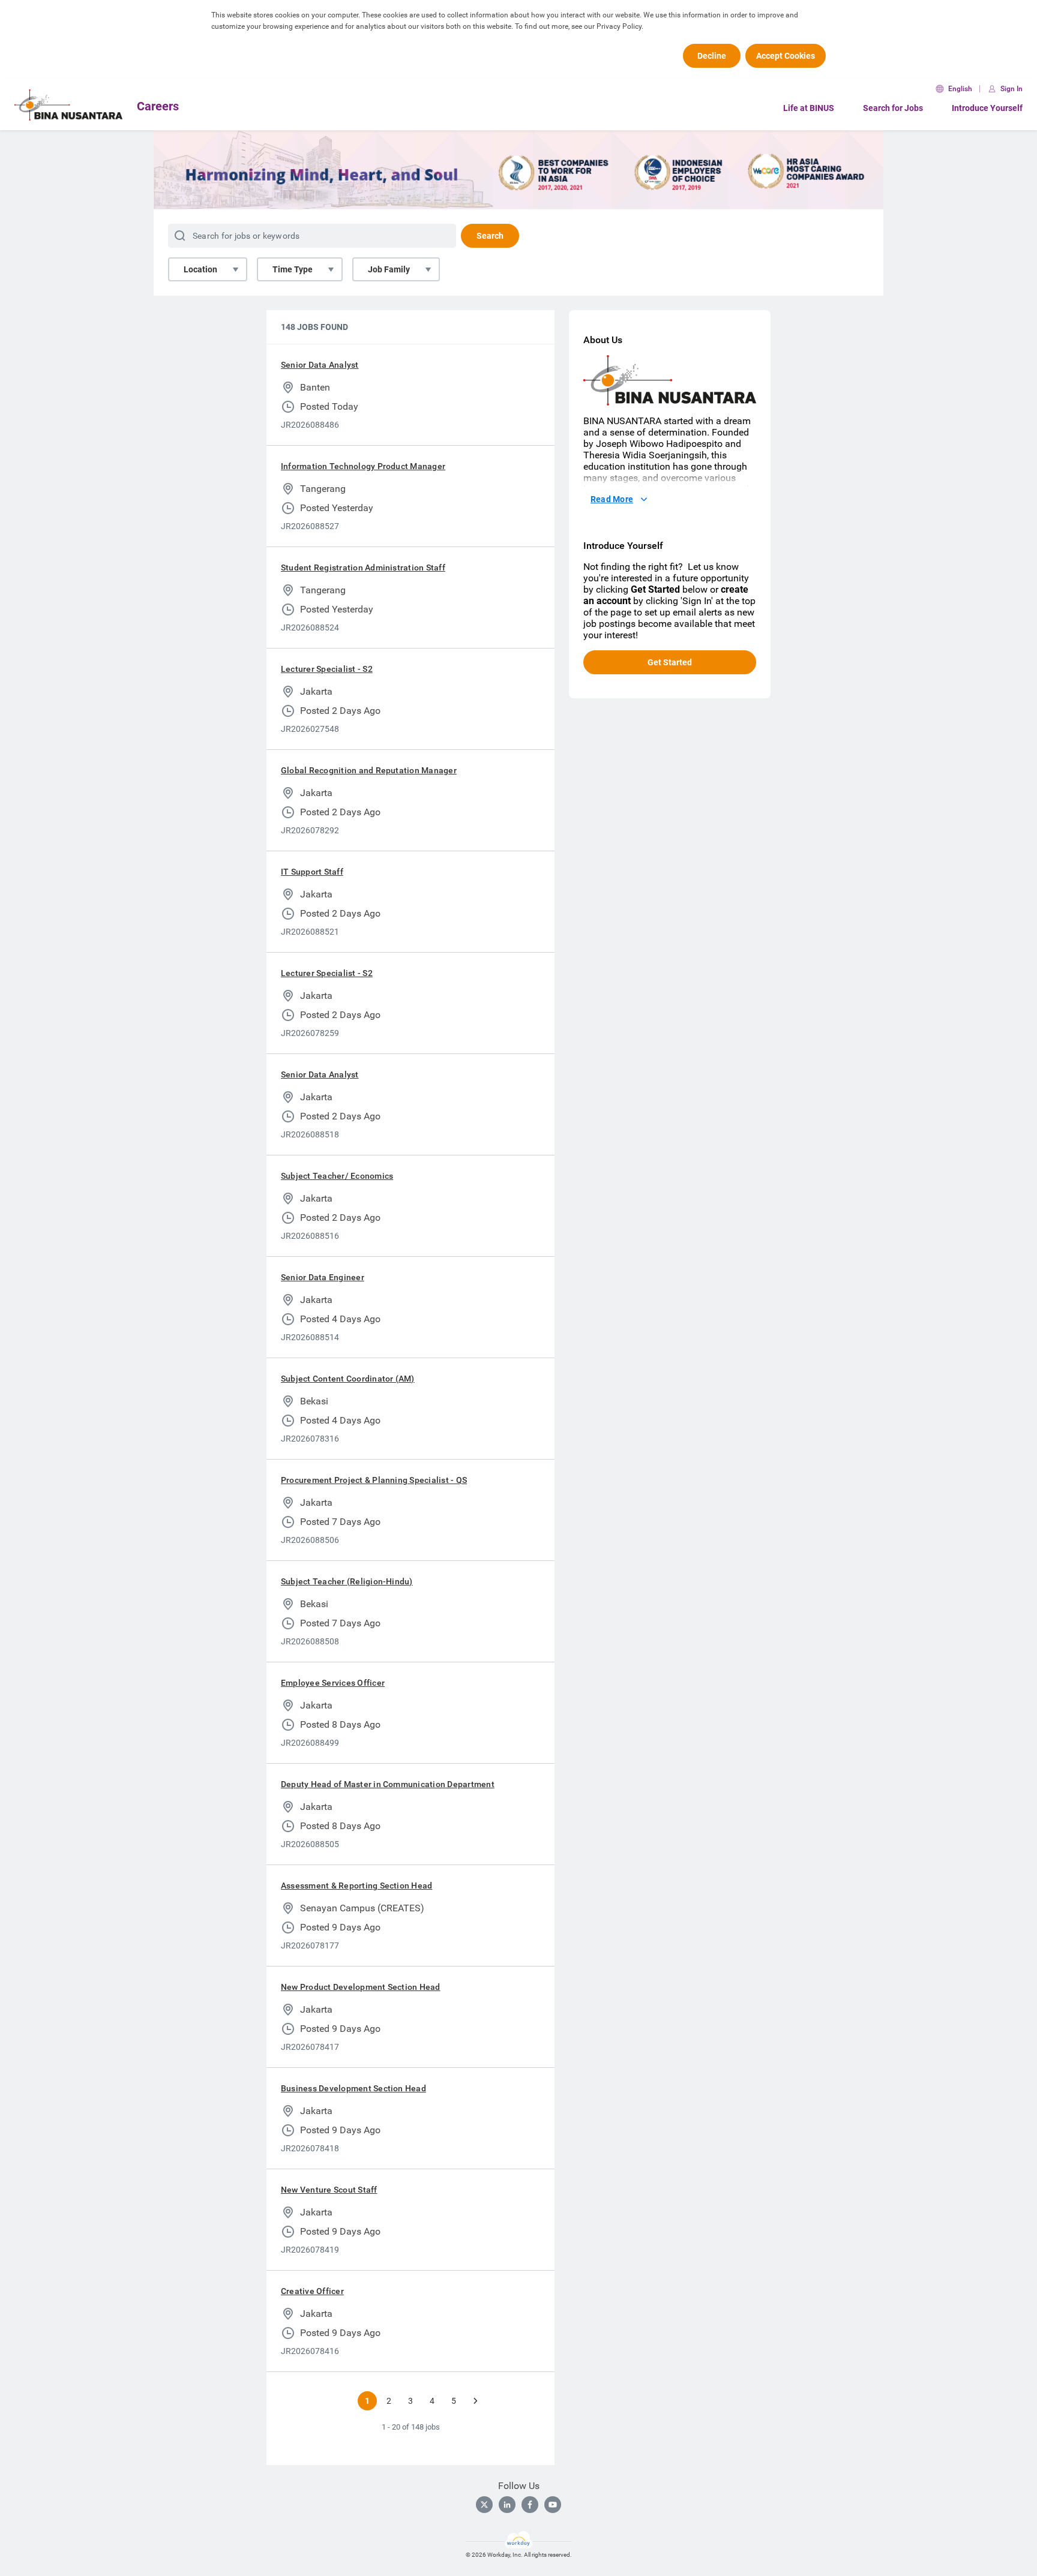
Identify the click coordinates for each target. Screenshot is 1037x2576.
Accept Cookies (786, 56)
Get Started (670, 662)
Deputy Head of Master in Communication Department (388, 1784)
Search (490, 236)
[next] (475, 2401)
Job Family (389, 269)
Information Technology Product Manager (363, 466)
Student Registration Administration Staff (363, 568)
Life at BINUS (809, 108)
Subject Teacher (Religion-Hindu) (347, 1581)
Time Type (293, 269)
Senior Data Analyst (320, 365)
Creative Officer (312, 2291)
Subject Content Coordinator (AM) (348, 1379)
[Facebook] (530, 2505)
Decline (712, 56)
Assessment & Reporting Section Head (356, 1886)
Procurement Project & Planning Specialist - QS (374, 1480)
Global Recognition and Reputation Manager (369, 770)
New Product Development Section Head (361, 1987)
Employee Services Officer (333, 1683)
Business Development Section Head (353, 2088)
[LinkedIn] (507, 2505)
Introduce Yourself (987, 108)
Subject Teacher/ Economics (337, 1176)
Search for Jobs (893, 108)
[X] (484, 2505)
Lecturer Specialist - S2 (327, 669)
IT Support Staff (312, 872)
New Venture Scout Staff (329, 2190)
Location (200, 269)
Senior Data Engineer (323, 1277)
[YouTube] (553, 2505)
